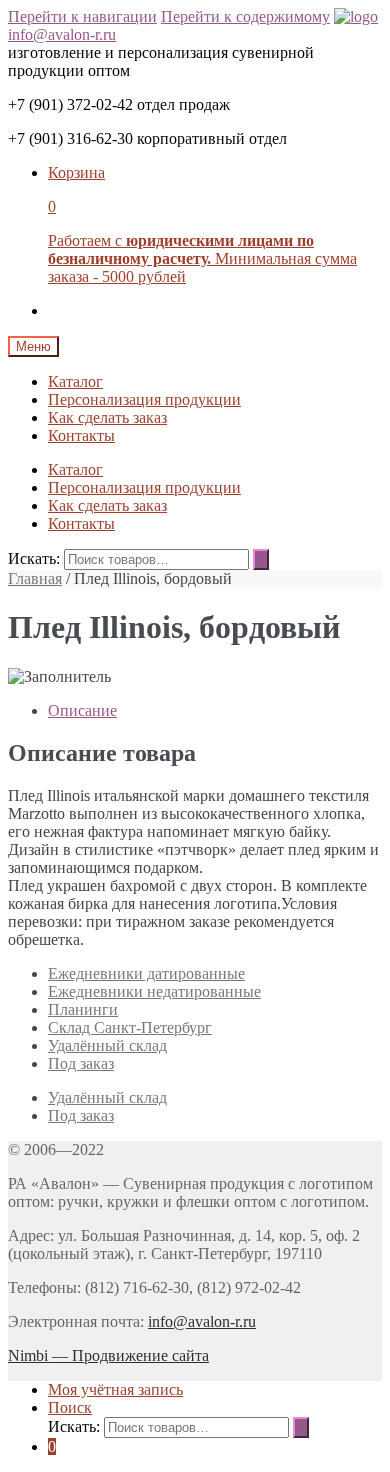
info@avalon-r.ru (62, 34)
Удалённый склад (107, 1045)
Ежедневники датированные (146, 973)
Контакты (81, 435)
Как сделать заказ (107, 417)
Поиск (70, 1407)
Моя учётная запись (115, 1389)
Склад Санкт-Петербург (130, 1027)
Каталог (75, 381)
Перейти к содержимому (245, 16)
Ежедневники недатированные (154, 991)
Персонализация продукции (144, 399)
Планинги (83, 1009)
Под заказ (81, 1063)
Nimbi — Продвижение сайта (108, 1355)
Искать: (34, 558)
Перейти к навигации (82, 16)
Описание (82, 710)
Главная (35, 578)
